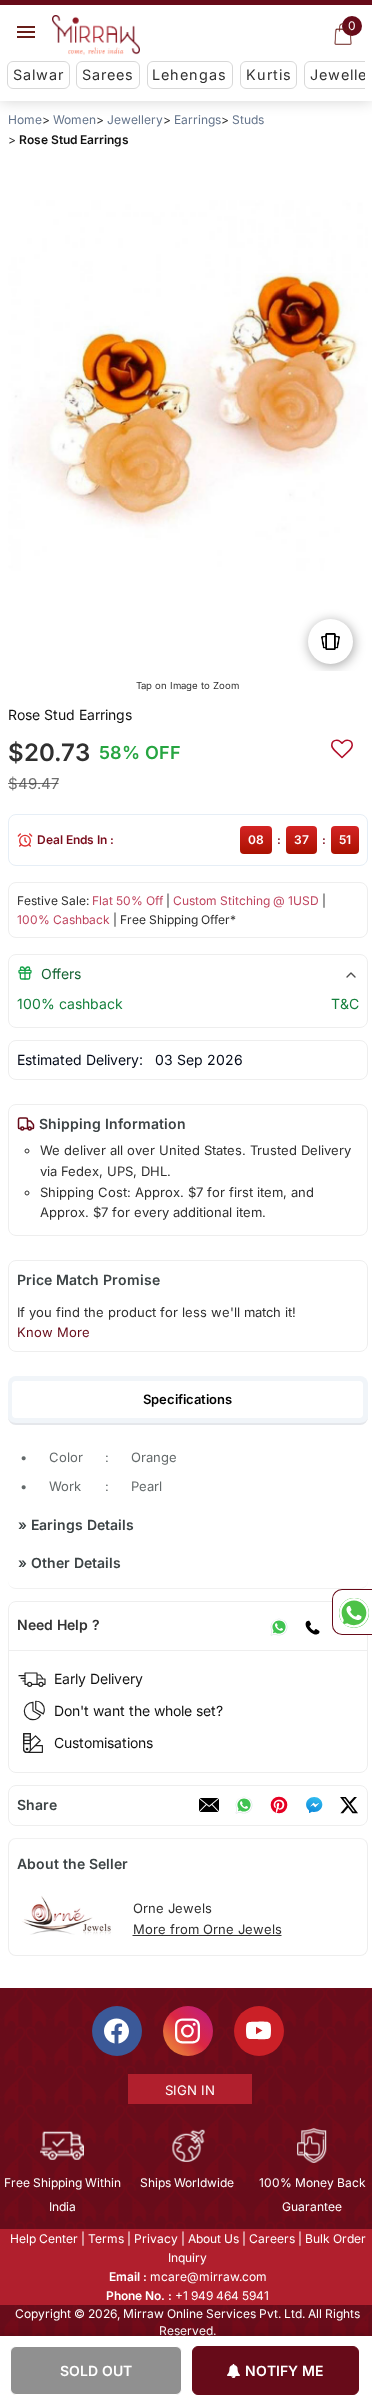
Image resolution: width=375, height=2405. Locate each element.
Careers (270, 2237)
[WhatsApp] (278, 1625)
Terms (104, 2237)
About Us (211, 2237)
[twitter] (348, 1805)
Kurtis (269, 74)
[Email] (208, 1805)
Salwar (38, 74)
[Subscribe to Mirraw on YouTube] (257, 2030)
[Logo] (96, 35)
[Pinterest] (278, 1805)
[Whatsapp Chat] (352, 1612)
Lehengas (189, 74)
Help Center (42, 2237)
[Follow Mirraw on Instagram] (186, 2030)
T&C (344, 1003)
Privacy (154, 2237)
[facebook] (313, 1805)
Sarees (108, 74)
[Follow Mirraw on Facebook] (115, 2030)
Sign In (188, 2089)
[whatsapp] (243, 1805)
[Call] (311, 1625)
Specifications (187, 1399)
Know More (52, 1332)
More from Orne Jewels (206, 1929)
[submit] (341, 746)
